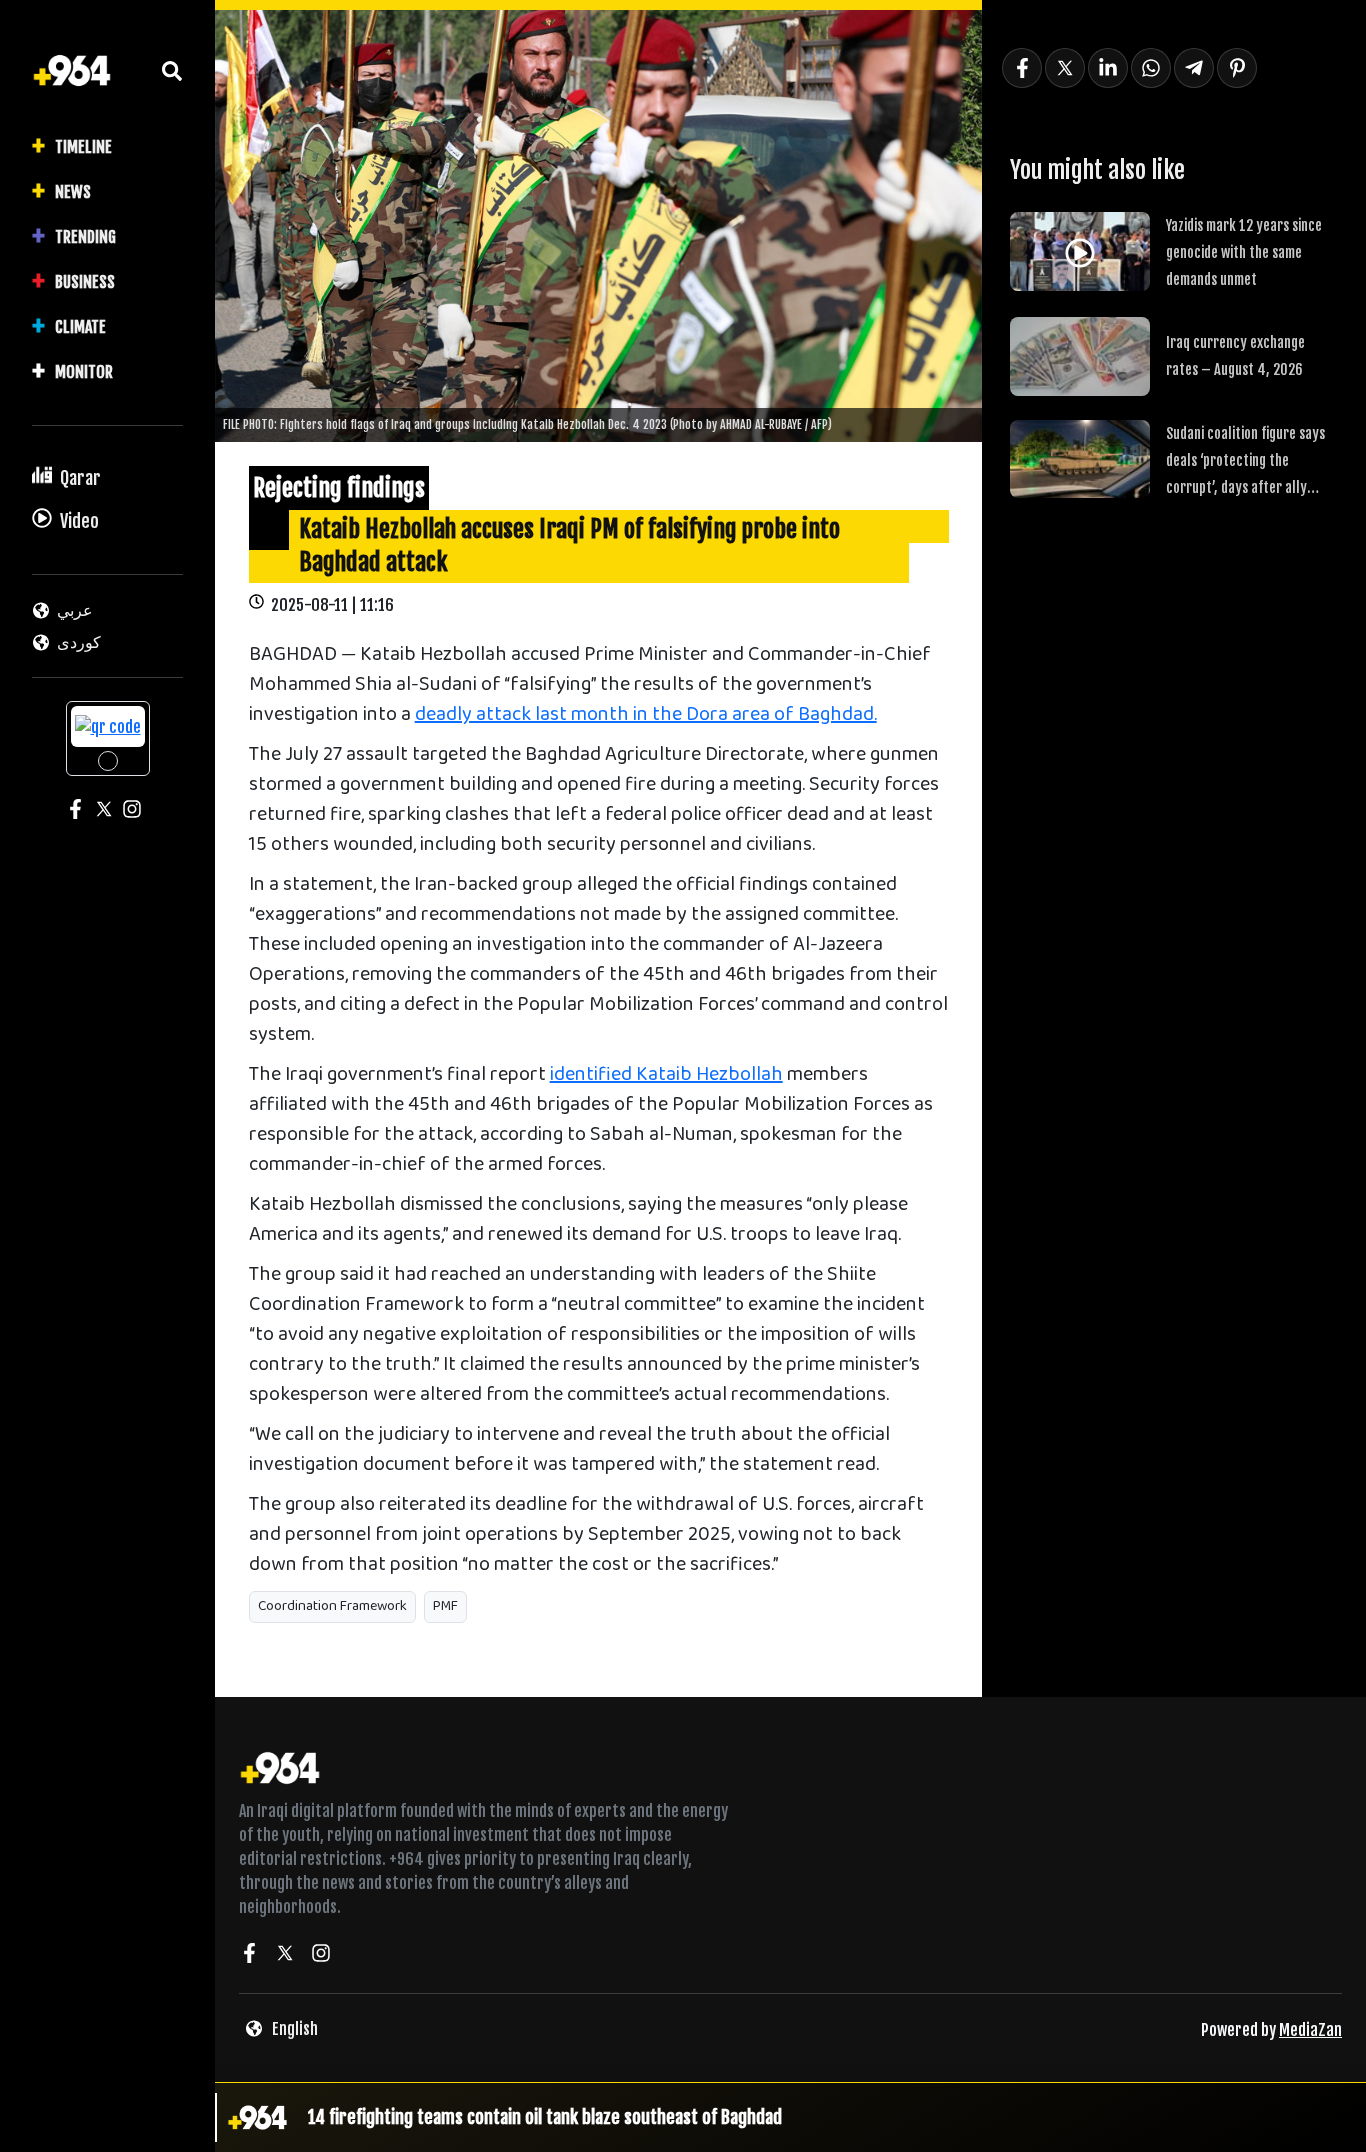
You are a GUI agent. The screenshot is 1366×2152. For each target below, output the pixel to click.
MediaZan (1310, 2030)
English (295, 2029)
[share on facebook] (1022, 68)
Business (85, 282)
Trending (85, 237)
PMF (445, 1606)
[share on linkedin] (1108, 68)
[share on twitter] (1065, 68)
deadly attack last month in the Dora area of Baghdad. (646, 715)
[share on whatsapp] (1151, 68)
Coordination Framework (332, 1606)
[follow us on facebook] (249, 1956)
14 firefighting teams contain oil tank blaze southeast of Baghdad (545, 2117)
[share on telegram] (1194, 68)
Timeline (83, 147)
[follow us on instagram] (321, 1956)
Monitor (84, 372)
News (73, 192)
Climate (80, 327)
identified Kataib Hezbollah (666, 1075)
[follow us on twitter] (285, 1956)
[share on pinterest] (1237, 68)
